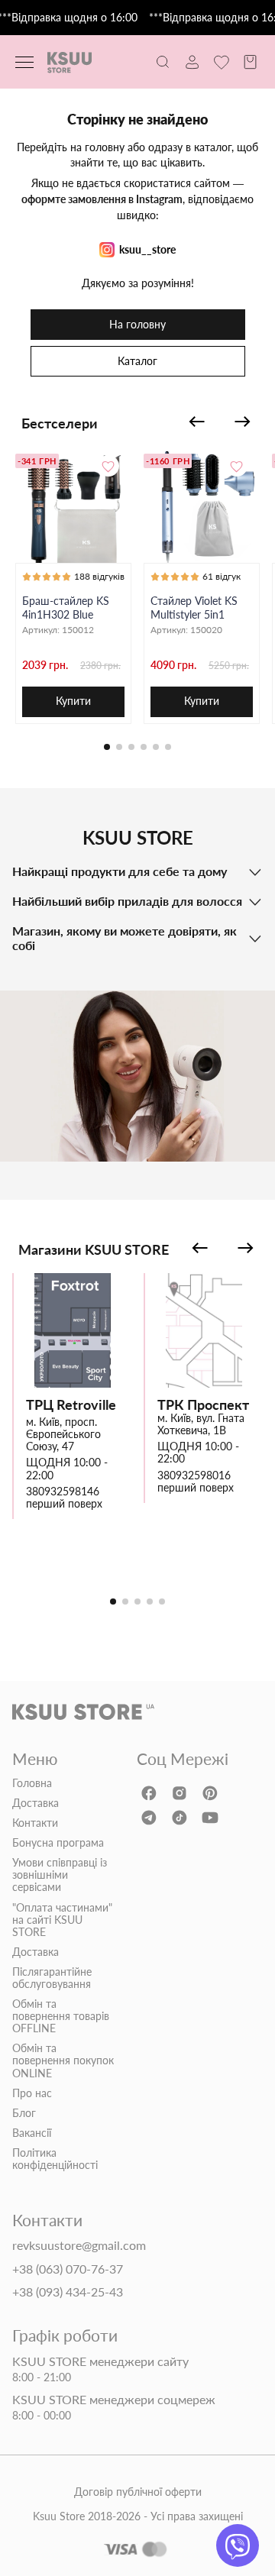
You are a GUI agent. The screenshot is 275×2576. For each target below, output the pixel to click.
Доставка (36, 1803)
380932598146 (63, 1492)
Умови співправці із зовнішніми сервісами (60, 1875)
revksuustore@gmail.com (79, 2245)
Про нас (32, 2093)
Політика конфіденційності (55, 2159)
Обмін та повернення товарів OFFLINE (61, 2016)
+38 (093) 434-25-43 (68, 2292)
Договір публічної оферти (138, 2492)
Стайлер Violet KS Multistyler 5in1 (194, 608)
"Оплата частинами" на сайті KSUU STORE (62, 1920)
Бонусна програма (58, 1843)
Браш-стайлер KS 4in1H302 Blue (66, 608)
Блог (24, 2113)
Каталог (137, 361)
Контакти (35, 1823)
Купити (73, 701)
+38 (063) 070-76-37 (68, 2269)
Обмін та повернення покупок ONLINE (63, 2060)
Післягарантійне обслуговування (52, 1978)
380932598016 (194, 1475)
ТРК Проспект (203, 1405)
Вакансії (32, 2133)
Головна (32, 1783)
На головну (137, 324)
